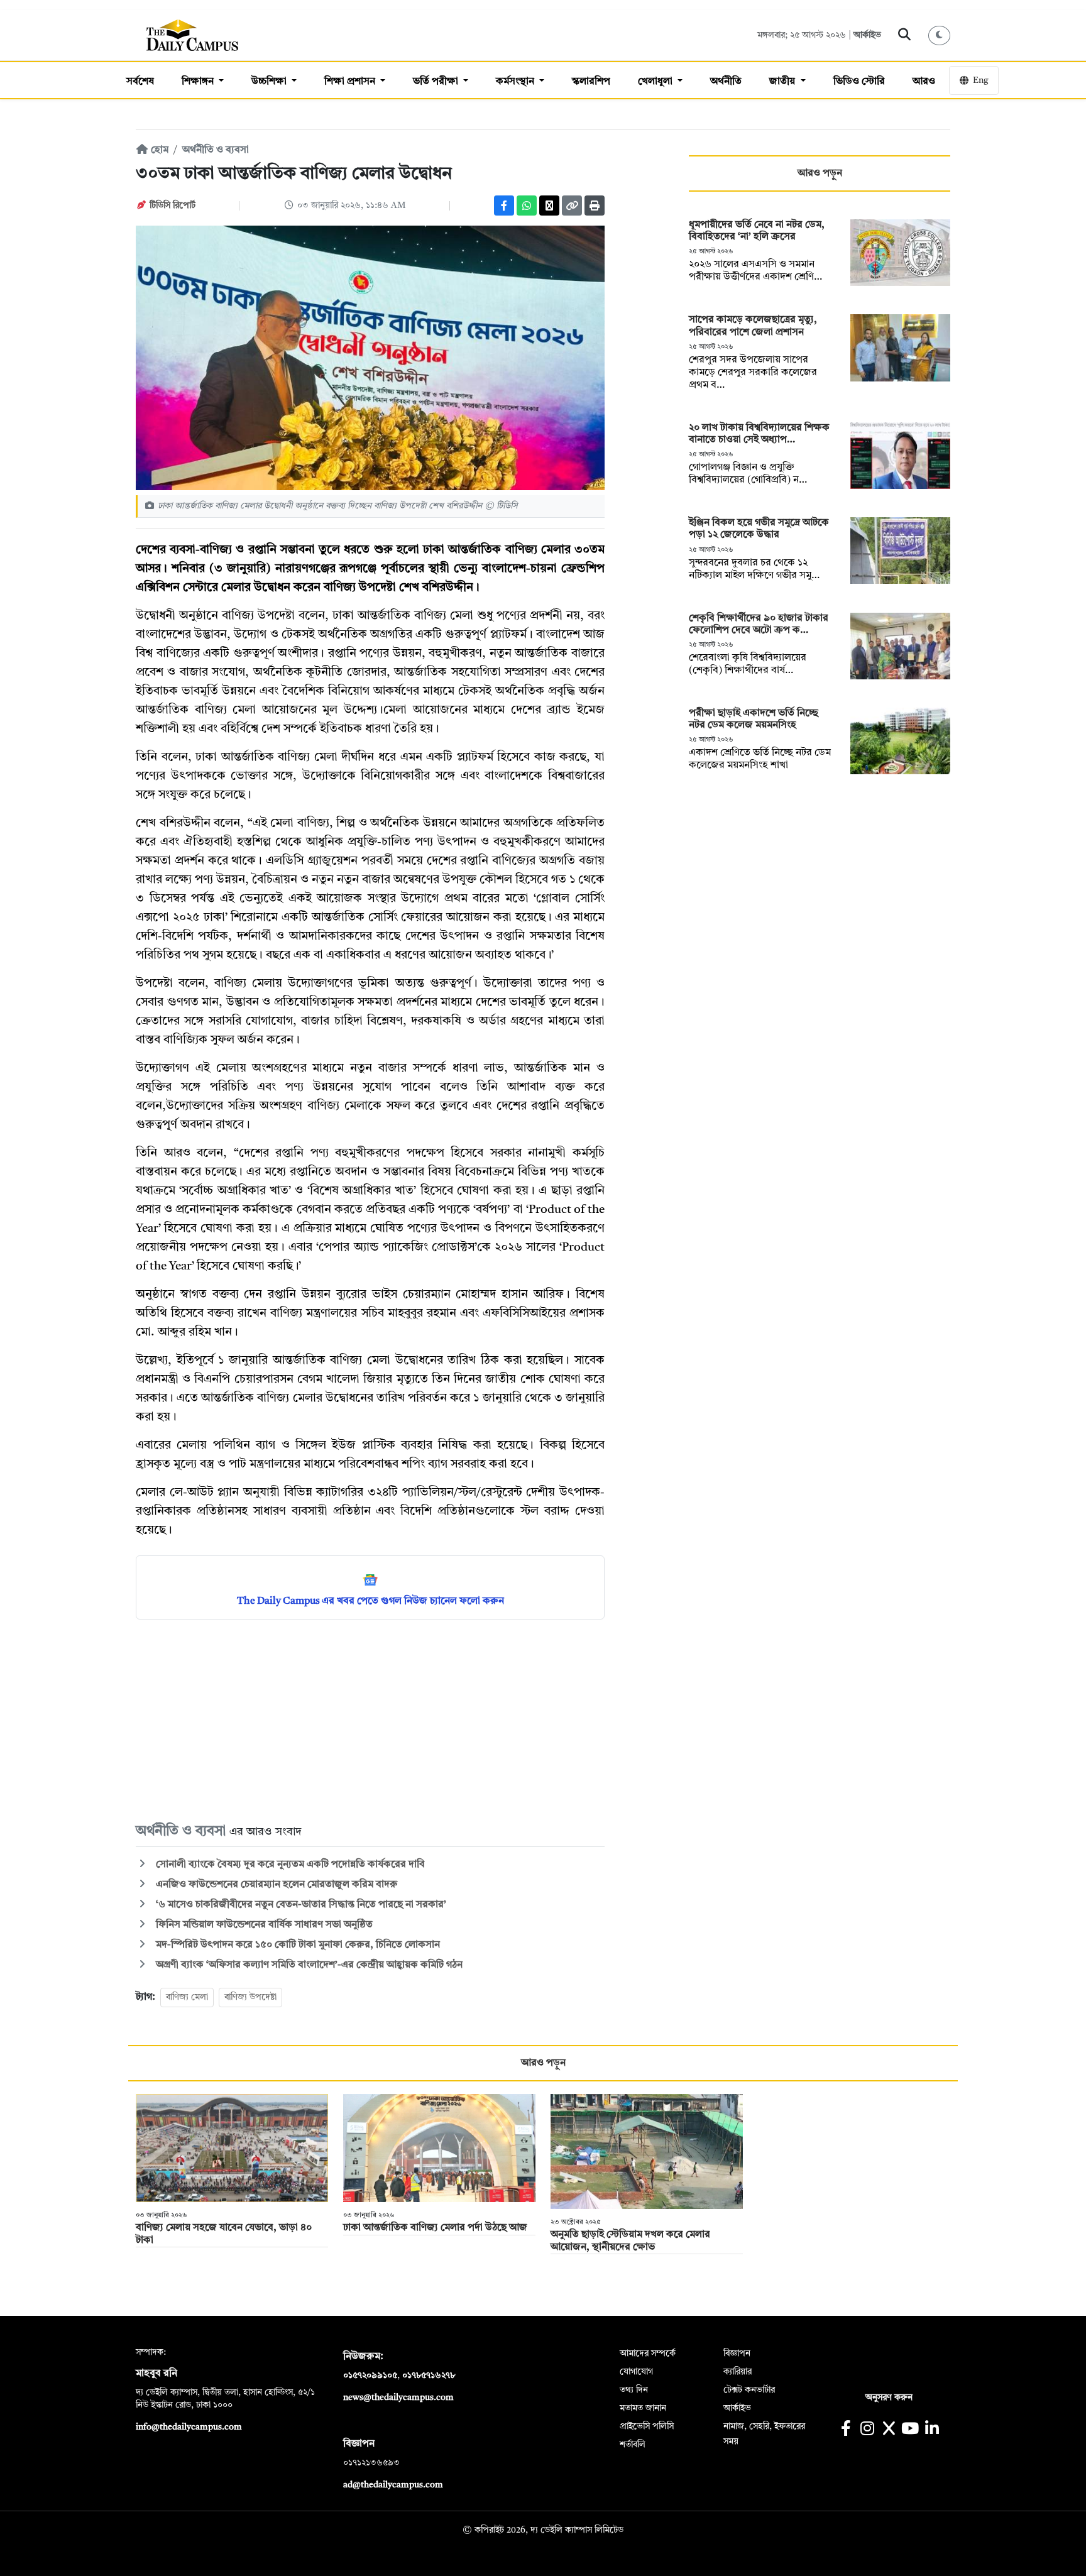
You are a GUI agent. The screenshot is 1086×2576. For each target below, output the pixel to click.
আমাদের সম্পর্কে (648, 2354)
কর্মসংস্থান (516, 82)
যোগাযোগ (636, 2372)
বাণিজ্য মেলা (187, 1997)
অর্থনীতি (726, 82)
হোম (158, 150)
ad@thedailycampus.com (393, 2485)
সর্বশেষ (140, 82)
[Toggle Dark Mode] (940, 36)
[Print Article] (595, 206)
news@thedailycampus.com (398, 2398)
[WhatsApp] (527, 206)
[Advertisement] (370, 1720)
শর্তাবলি (633, 2445)
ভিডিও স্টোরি (859, 82)
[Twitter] (549, 206)
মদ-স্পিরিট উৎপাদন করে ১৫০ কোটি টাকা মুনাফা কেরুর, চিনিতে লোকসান (297, 1945)
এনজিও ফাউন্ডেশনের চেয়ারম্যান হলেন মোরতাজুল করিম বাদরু (276, 1885)
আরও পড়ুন (820, 173)
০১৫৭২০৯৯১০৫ (370, 2376)
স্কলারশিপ (591, 82)
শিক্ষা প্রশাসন (351, 82)
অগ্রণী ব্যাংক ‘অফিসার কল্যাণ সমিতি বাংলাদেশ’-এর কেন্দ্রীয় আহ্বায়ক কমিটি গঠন (308, 1965)
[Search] (905, 35)
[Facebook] (504, 206)
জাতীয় (783, 82)
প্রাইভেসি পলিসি (647, 2426)
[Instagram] (867, 2430)
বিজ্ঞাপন (737, 2354)
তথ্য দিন (634, 2390)
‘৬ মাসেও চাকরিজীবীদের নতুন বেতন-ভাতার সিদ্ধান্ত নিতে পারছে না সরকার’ (300, 1905)
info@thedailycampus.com (189, 2427)
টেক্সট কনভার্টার (749, 2390)
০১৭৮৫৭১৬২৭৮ (429, 2376)
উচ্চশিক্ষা (270, 82)
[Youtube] (910, 2430)
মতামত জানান (643, 2408)
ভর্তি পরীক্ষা (437, 82)
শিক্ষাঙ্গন (199, 82)
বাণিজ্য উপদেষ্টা (250, 1997)
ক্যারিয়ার (738, 2372)
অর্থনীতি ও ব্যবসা (216, 150)
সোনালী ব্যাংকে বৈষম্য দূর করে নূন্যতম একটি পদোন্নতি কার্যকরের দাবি (289, 1865)
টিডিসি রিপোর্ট (173, 206)
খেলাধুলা (656, 82)
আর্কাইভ (867, 35)
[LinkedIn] (932, 2430)
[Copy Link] (572, 206)
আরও (924, 82)
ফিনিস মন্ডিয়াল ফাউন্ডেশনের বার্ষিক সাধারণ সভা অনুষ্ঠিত (263, 1925)
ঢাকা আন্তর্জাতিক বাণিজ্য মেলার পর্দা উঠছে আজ (435, 2228)
